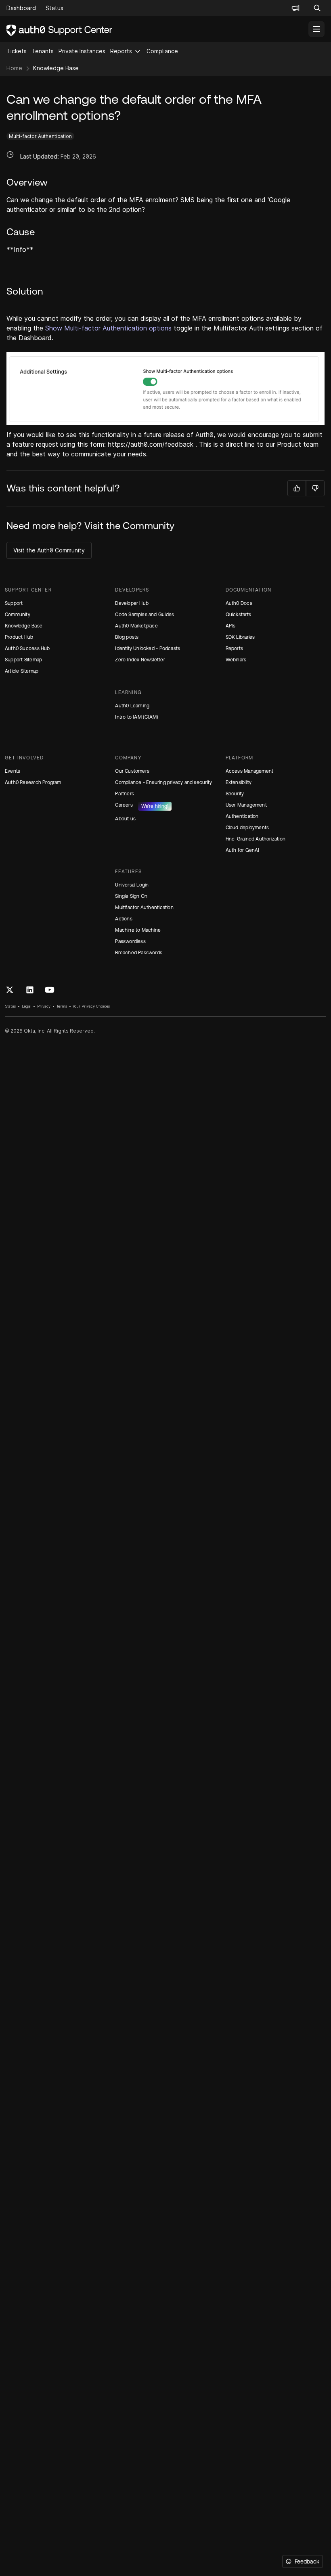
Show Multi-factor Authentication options (108, 328)
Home (14, 68)
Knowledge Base (56, 68)
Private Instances (82, 51)
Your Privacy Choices (91, 1006)
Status (10, 1006)
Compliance (162, 51)
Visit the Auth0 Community (49, 550)
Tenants (43, 51)
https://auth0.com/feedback (151, 444)
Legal (27, 1006)
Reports (121, 51)
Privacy (44, 1006)
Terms (62, 1006)
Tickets (17, 51)
